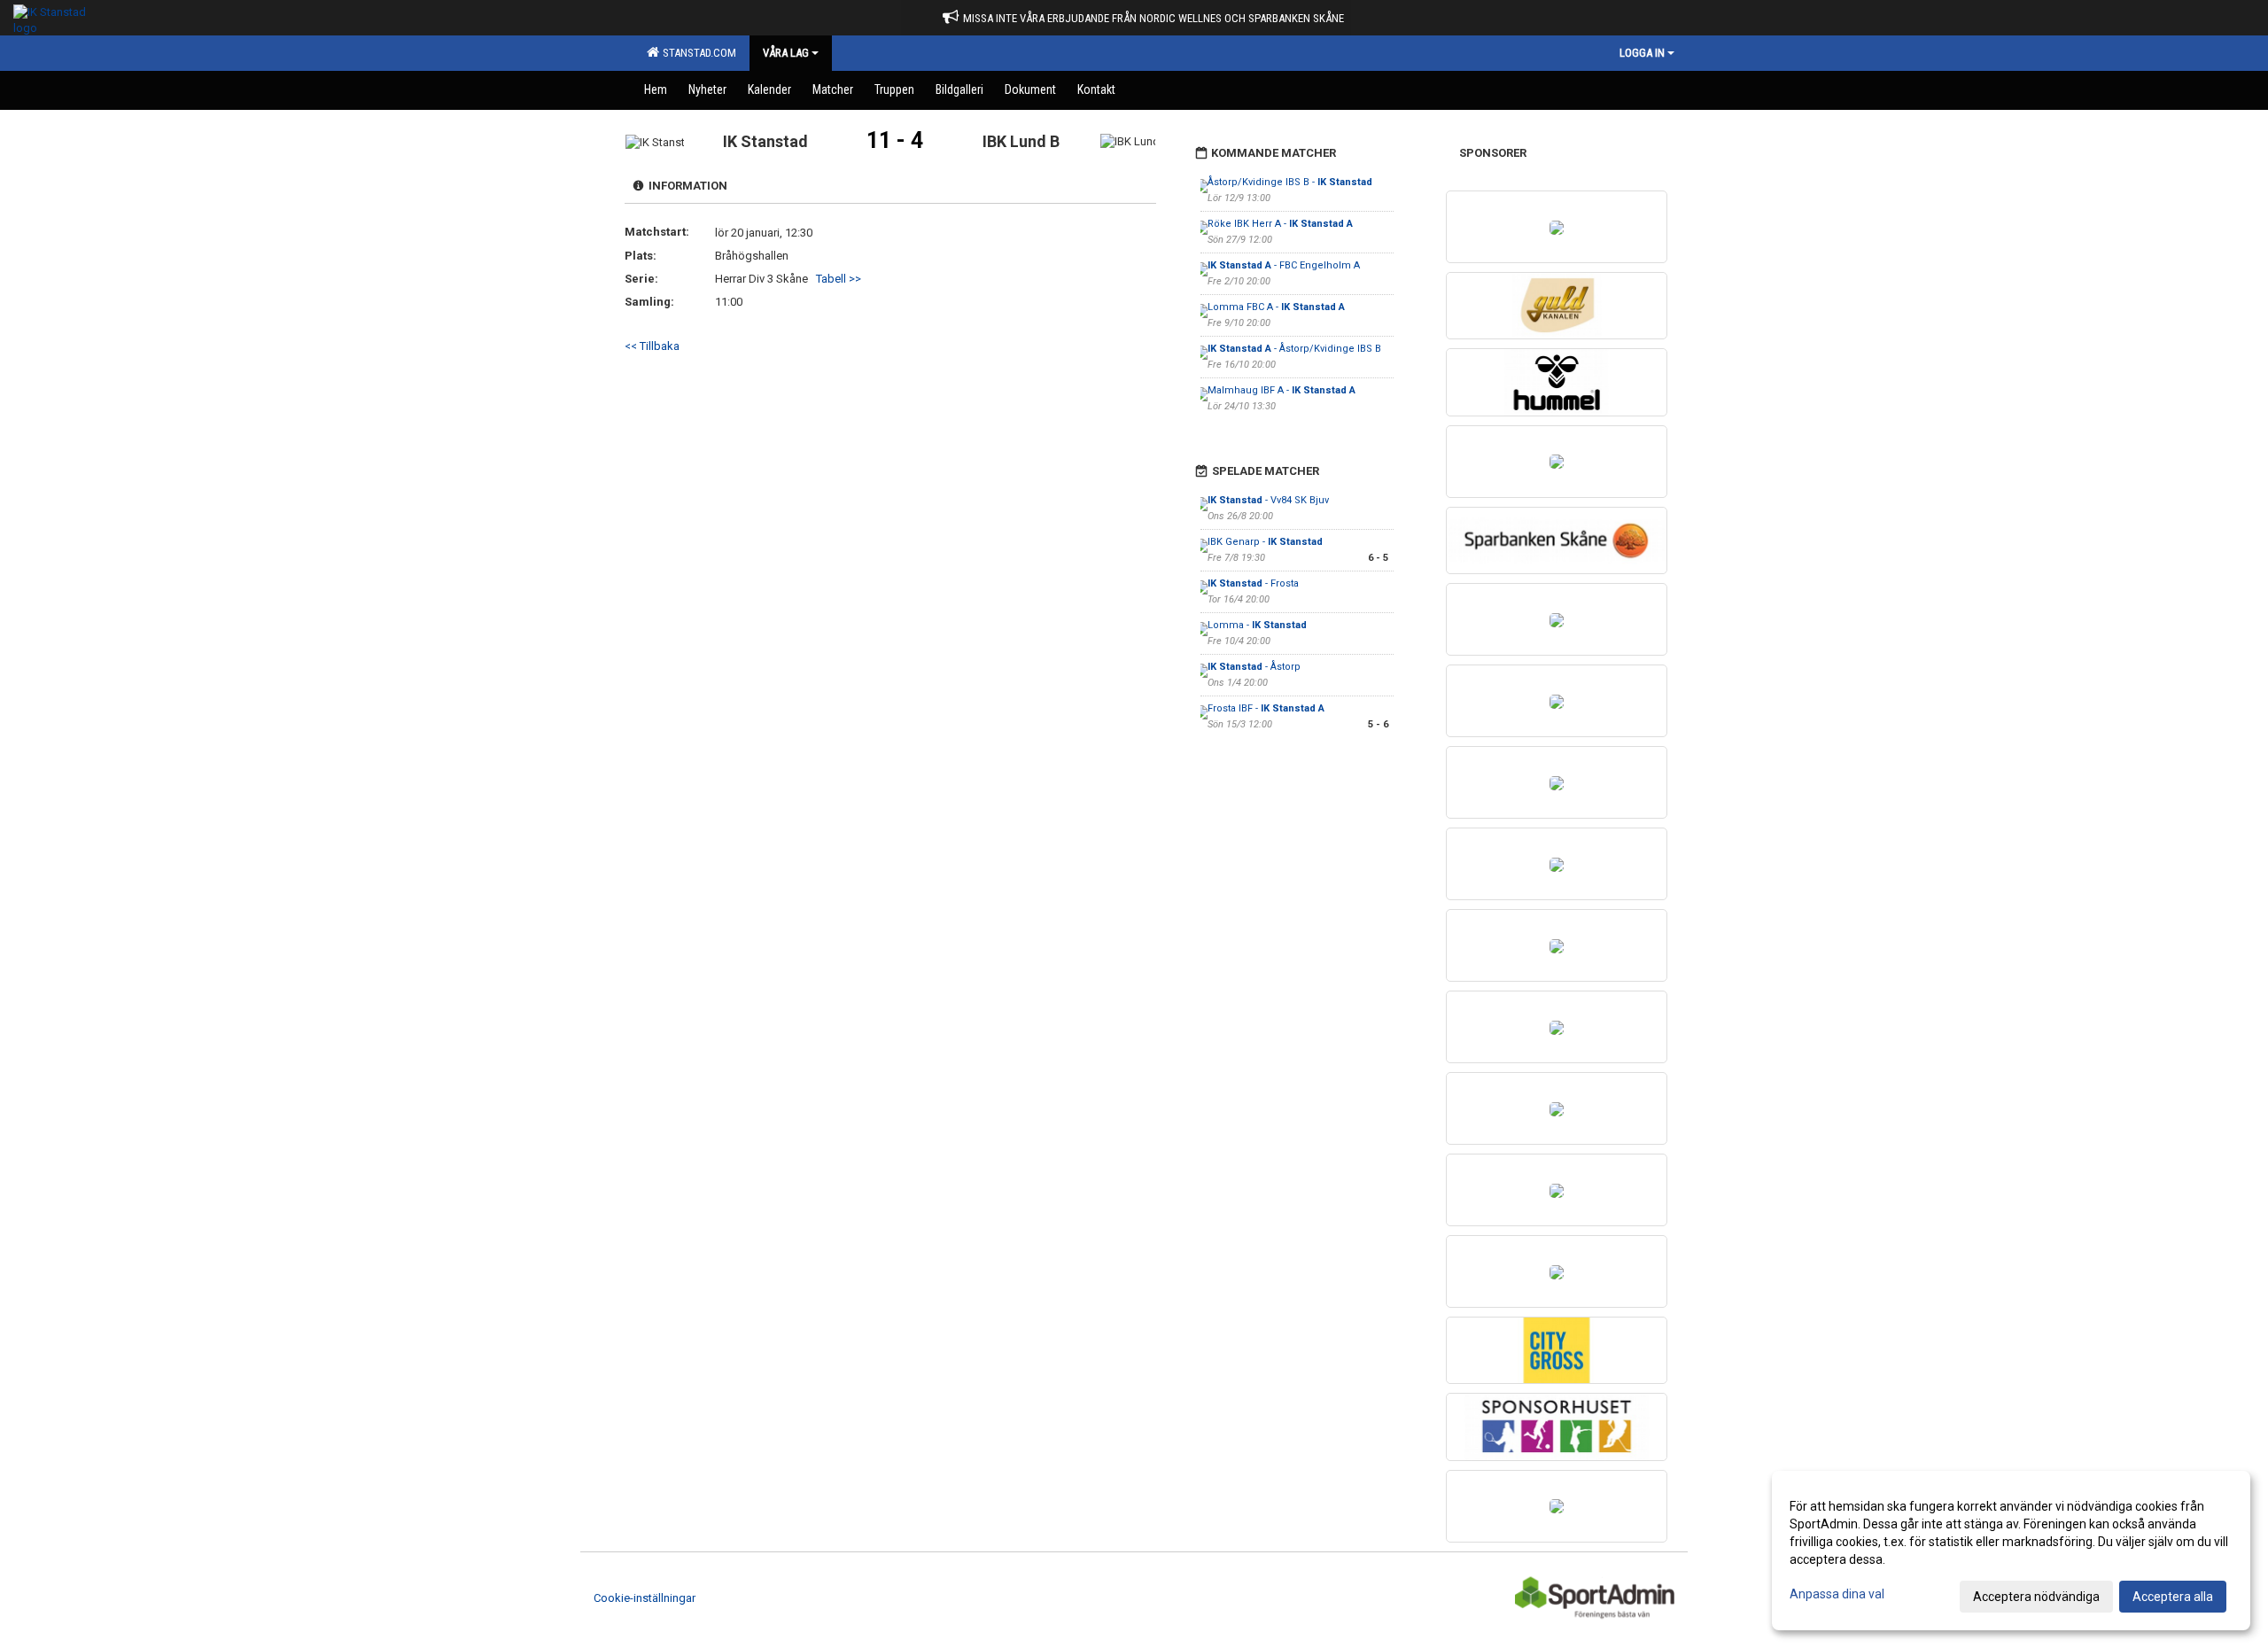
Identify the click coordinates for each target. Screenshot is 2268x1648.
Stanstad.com (697, 53)
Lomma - (1257, 625)
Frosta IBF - (1266, 708)
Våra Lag (786, 53)
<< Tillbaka (652, 346)
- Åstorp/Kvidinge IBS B (1294, 349)
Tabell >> (839, 279)
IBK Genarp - (1265, 542)
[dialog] (2011, 1551)
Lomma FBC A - (1276, 307)
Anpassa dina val (1837, 1594)
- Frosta (1253, 583)
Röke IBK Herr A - (1280, 224)
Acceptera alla (2173, 1597)
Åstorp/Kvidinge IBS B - (1290, 182)
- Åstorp (1254, 667)
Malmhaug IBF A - (1282, 390)
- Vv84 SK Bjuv (1268, 500)
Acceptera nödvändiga (2036, 1597)
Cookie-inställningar (645, 1598)
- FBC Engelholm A (1284, 265)
